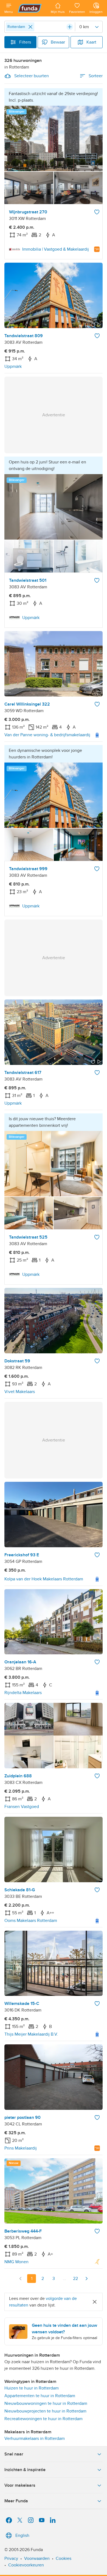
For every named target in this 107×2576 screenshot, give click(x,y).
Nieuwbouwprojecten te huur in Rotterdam (45, 2411)
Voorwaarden (37, 2558)
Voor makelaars (20, 2485)
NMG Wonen (16, 2262)
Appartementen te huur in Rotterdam (40, 2396)
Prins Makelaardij (21, 2148)
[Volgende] (86, 2279)
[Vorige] (21, 2279)
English (22, 2535)
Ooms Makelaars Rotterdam (31, 1921)
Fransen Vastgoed (22, 1807)
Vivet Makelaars (20, 1392)
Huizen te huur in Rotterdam (32, 2388)
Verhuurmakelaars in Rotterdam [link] (35, 2439)
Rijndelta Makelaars (23, 1693)
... (64, 2279)
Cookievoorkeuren (26, 2565)
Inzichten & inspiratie (25, 2470)
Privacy (11, 2558)
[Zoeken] (70, 27)
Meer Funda (16, 2501)
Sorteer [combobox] (96, 76)
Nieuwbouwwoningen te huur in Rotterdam (46, 2403)
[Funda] (32, 8)
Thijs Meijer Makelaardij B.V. (31, 2034)
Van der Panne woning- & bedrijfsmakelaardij (47, 735)
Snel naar (14, 2454)
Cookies (64, 2558)
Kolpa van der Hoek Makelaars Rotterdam (44, 1579)
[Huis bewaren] (97, 212)
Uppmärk (13, 366)
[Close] (30, 27)
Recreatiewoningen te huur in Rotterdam (43, 2419)
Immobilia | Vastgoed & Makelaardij (56, 249)
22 (75, 2279)
